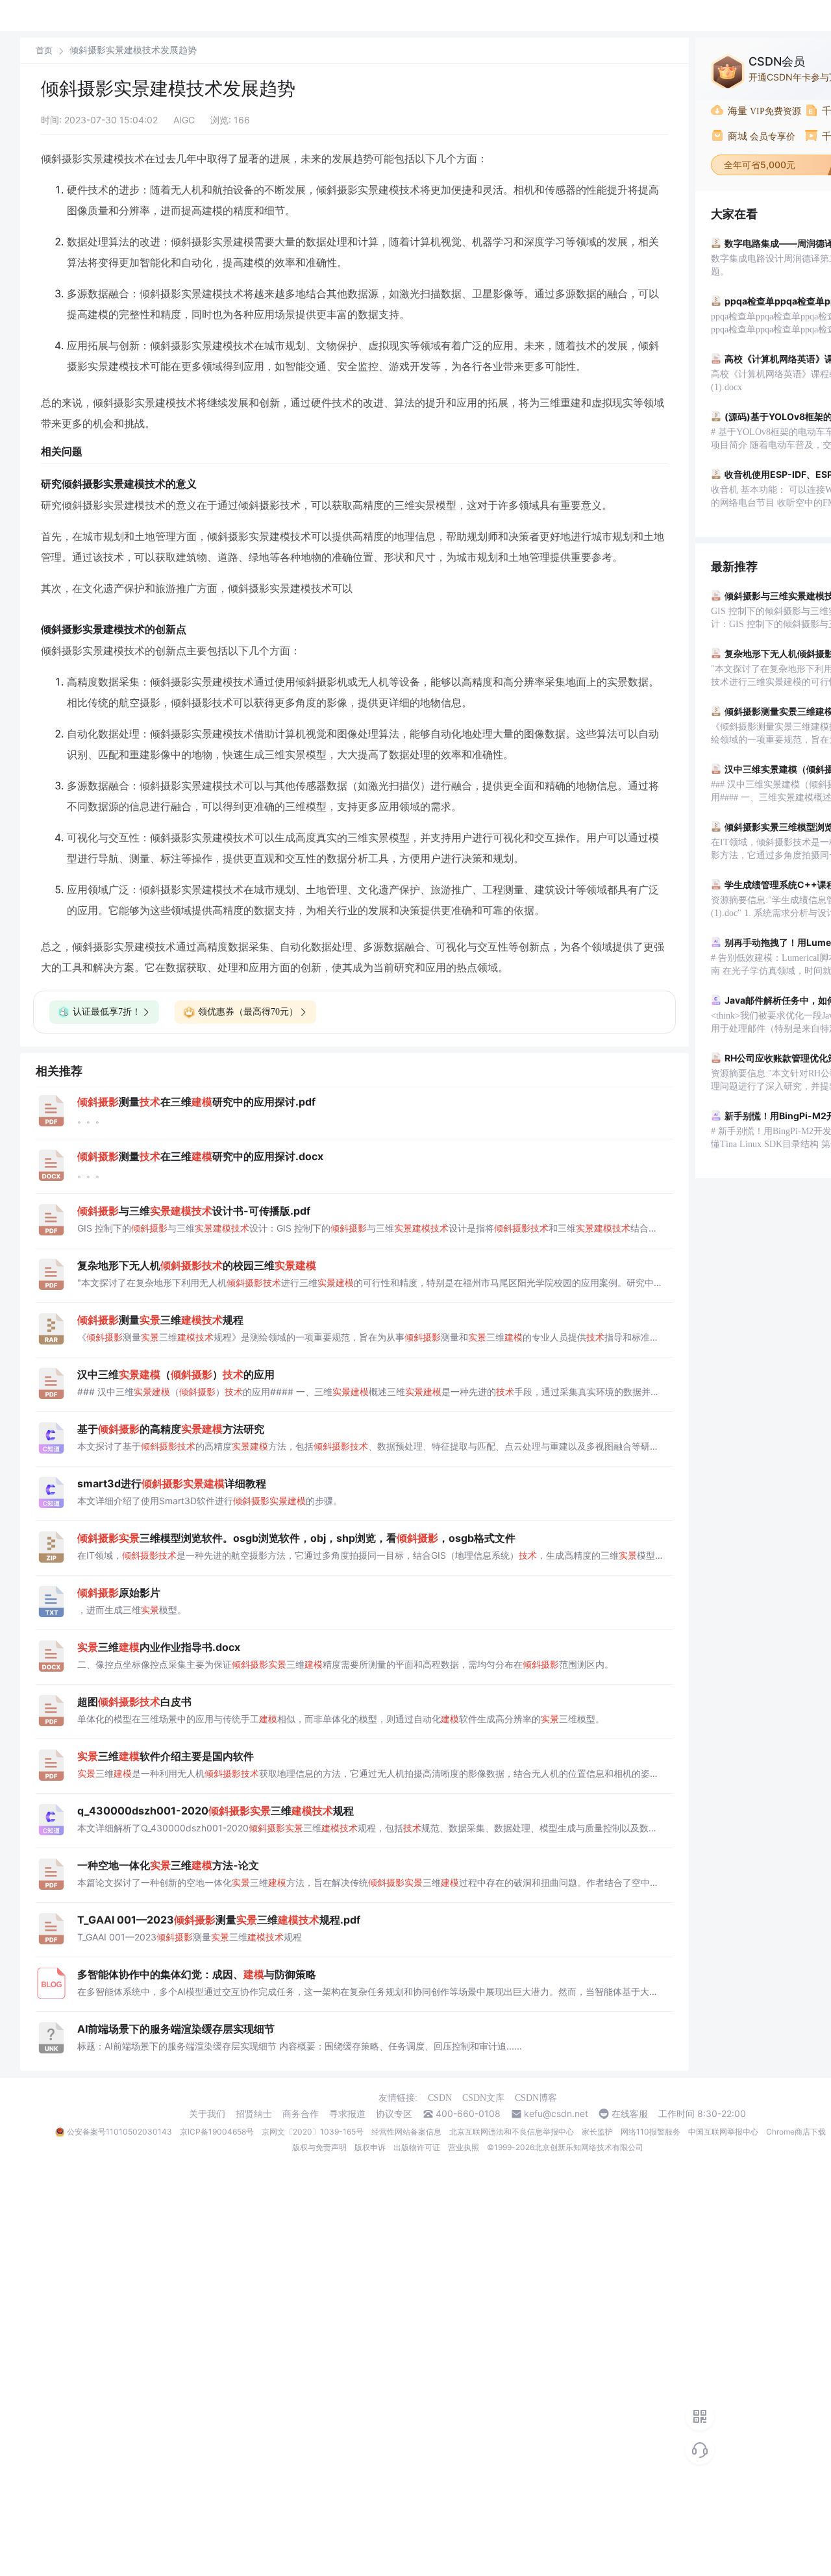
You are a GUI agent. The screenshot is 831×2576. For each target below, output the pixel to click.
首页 (44, 50)
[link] (44, 50)
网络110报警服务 (651, 2132)
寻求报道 (347, 2114)
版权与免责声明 (319, 2147)
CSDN (440, 2098)
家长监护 (597, 2132)
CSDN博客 (536, 2098)
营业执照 (464, 2147)
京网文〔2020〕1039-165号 (313, 2132)
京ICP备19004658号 (217, 2132)
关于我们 (207, 2114)
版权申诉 (370, 2147)
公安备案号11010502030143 (119, 2132)
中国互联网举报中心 (723, 2132)
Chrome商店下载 (796, 2132)
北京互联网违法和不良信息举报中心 (512, 2132)
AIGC (184, 120)
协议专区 (394, 2114)
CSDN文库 (483, 2098)
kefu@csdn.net (556, 2114)
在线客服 (630, 2114)
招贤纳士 (254, 2114)
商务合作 (301, 2114)
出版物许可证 (417, 2147)
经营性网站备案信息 (406, 2132)
